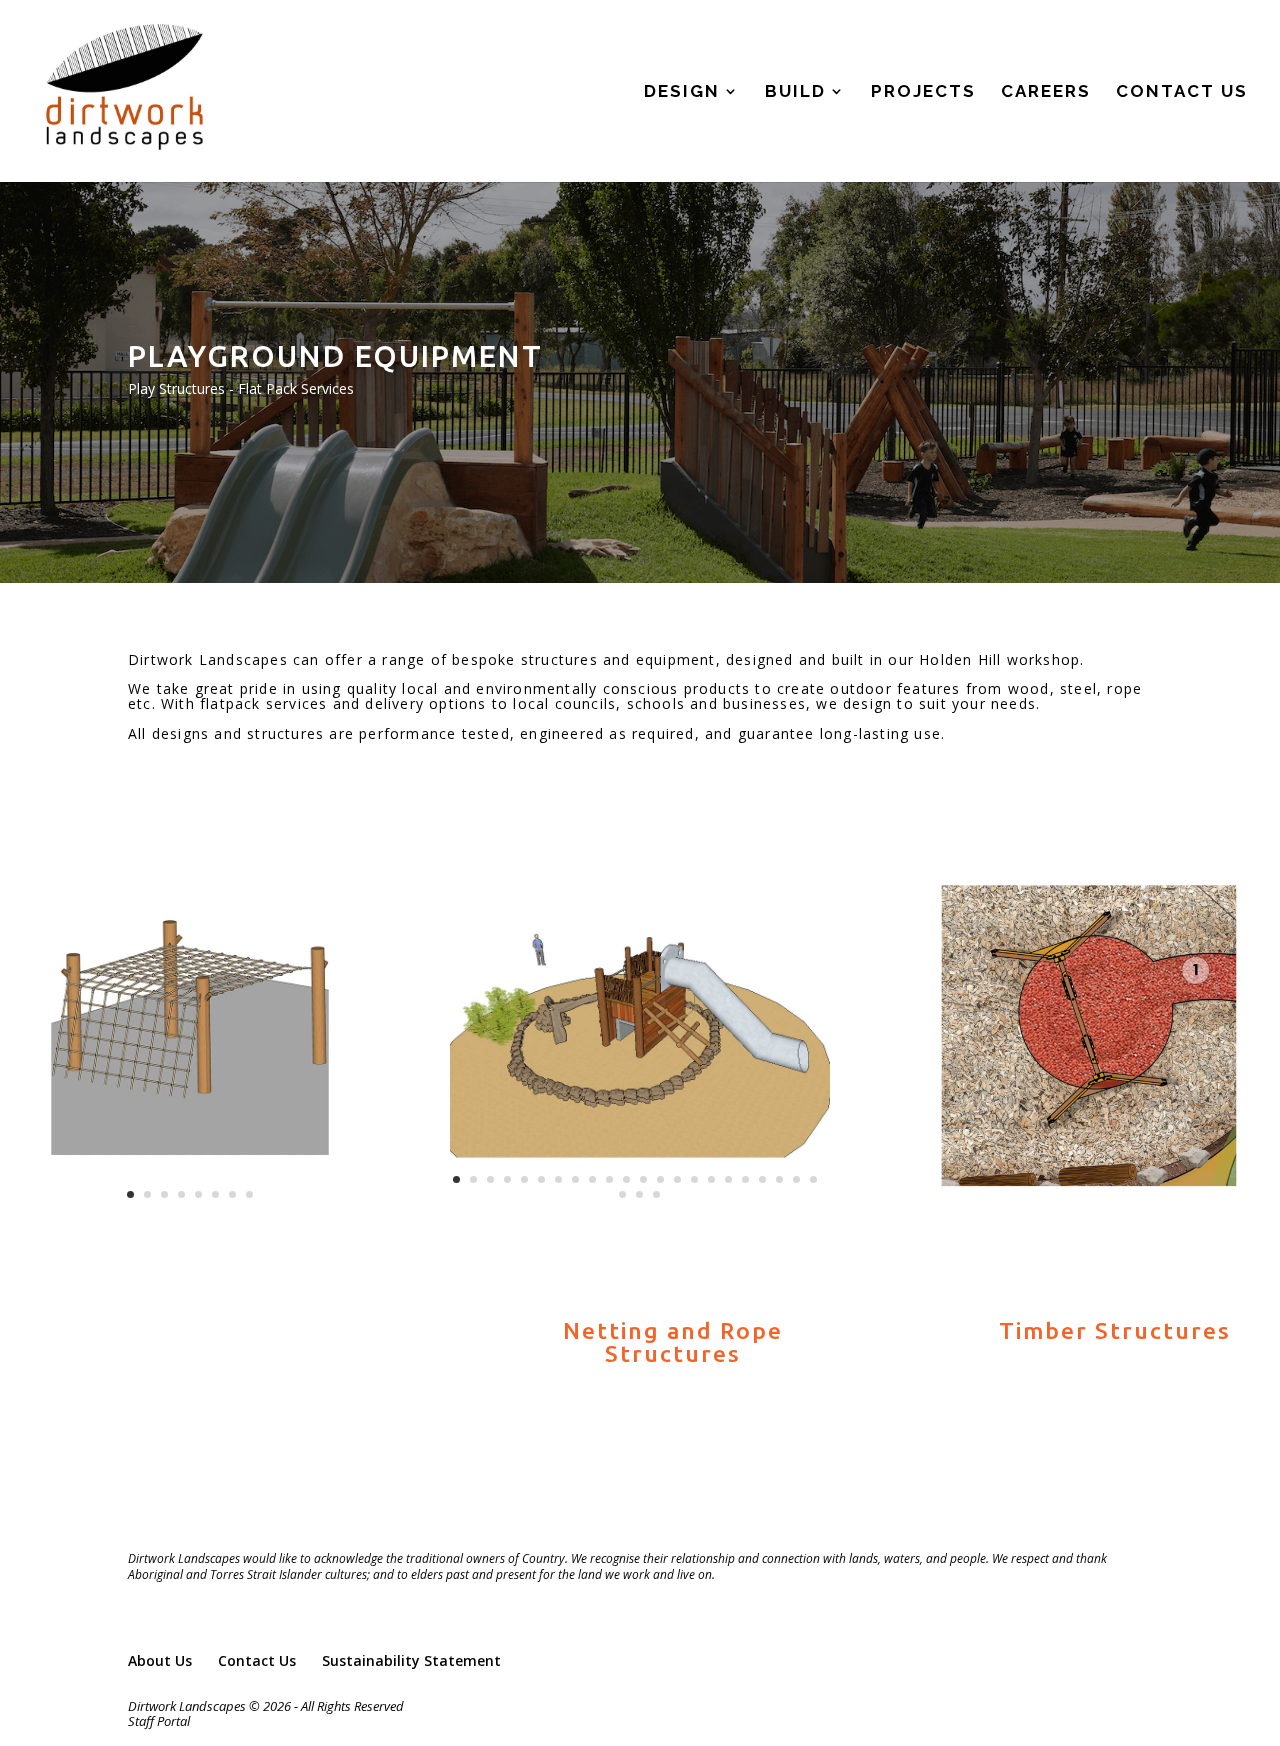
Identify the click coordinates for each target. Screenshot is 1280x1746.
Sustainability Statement (411, 1660)
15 (694, 1179)
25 (656, 1194)
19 (762, 1179)
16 (711, 1179)
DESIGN (682, 92)
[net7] (190, 1220)
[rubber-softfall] (1090, 1220)
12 (643, 1179)
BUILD (795, 92)
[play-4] (640, 1220)
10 (609, 1179)
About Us (160, 1660)
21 (796, 1179)
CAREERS (1046, 92)
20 (779, 1179)
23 (622, 1194)
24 (639, 1194)
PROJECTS (923, 92)
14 (677, 1179)
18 (745, 1179)
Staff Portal (159, 1721)
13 (660, 1179)
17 (728, 1179)
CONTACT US (1182, 92)
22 (813, 1179)
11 (626, 1179)
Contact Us (257, 1660)
